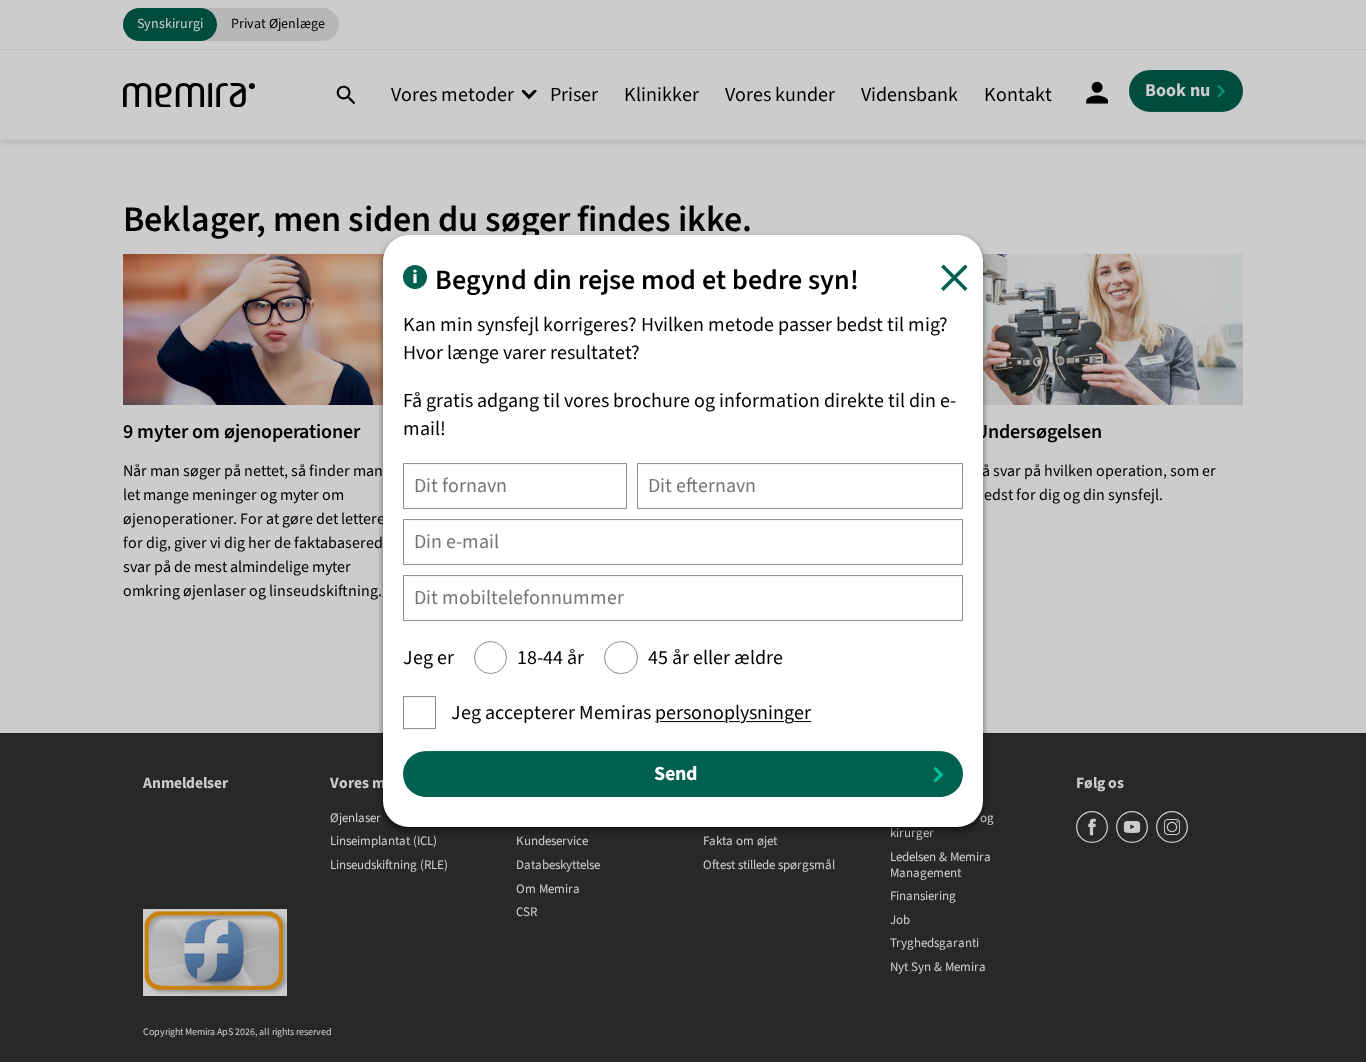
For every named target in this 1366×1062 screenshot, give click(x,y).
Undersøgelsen (1038, 432)
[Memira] (189, 95)
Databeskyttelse (558, 866)
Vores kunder (780, 95)
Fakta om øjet (740, 842)
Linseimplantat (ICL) (383, 842)
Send (675, 774)
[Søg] (345, 95)
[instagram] (1172, 839)
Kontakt (1018, 95)
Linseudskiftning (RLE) (389, 866)
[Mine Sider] (1097, 95)
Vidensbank (909, 95)
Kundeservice (552, 842)
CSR (526, 913)
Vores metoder (452, 95)
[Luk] (954, 277)
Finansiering (923, 897)
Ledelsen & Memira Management (940, 865)
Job (900, 921)
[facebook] (1093, 839)
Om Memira (548, 890)
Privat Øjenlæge (278, 24)
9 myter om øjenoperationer (241, 432)
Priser (574, 95)
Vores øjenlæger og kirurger (942, 826)
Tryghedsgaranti (934, 944)
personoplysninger (733, 713)
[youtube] (1133, 839)
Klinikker (661, 95)
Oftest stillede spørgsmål (769, 866)
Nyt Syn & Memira (938, 968)
